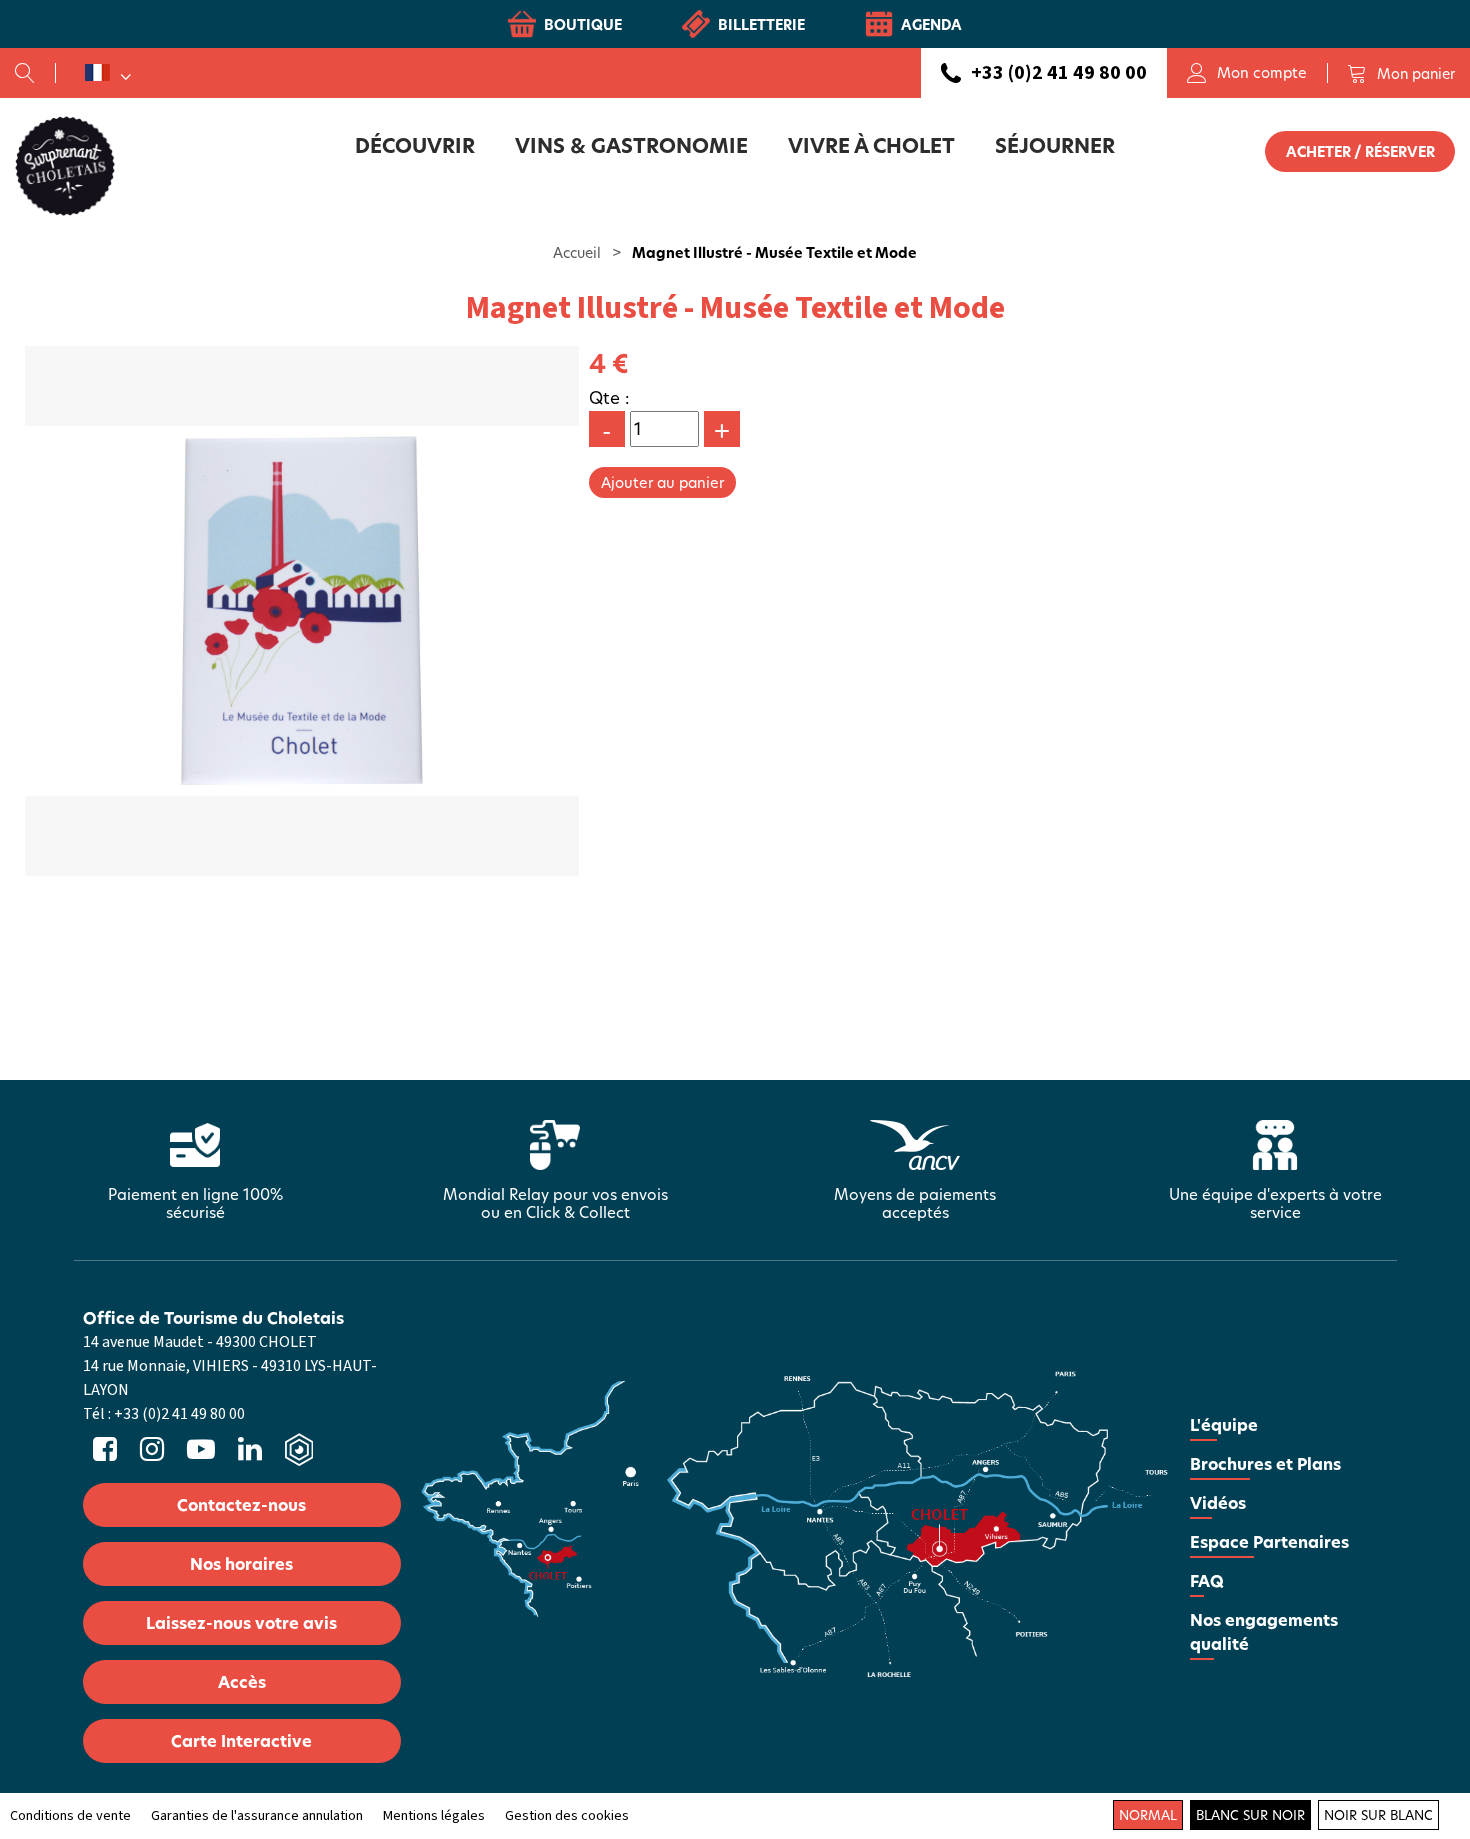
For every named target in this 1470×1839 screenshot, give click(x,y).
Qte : (609, 397)
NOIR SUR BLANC (1378, 1815)
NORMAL (1148, 1815)
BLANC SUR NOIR (1250, 1815)
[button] (1401, 73)
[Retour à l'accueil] (65, 165)
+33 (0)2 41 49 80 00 (1059, 73)
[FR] (108, 73)
